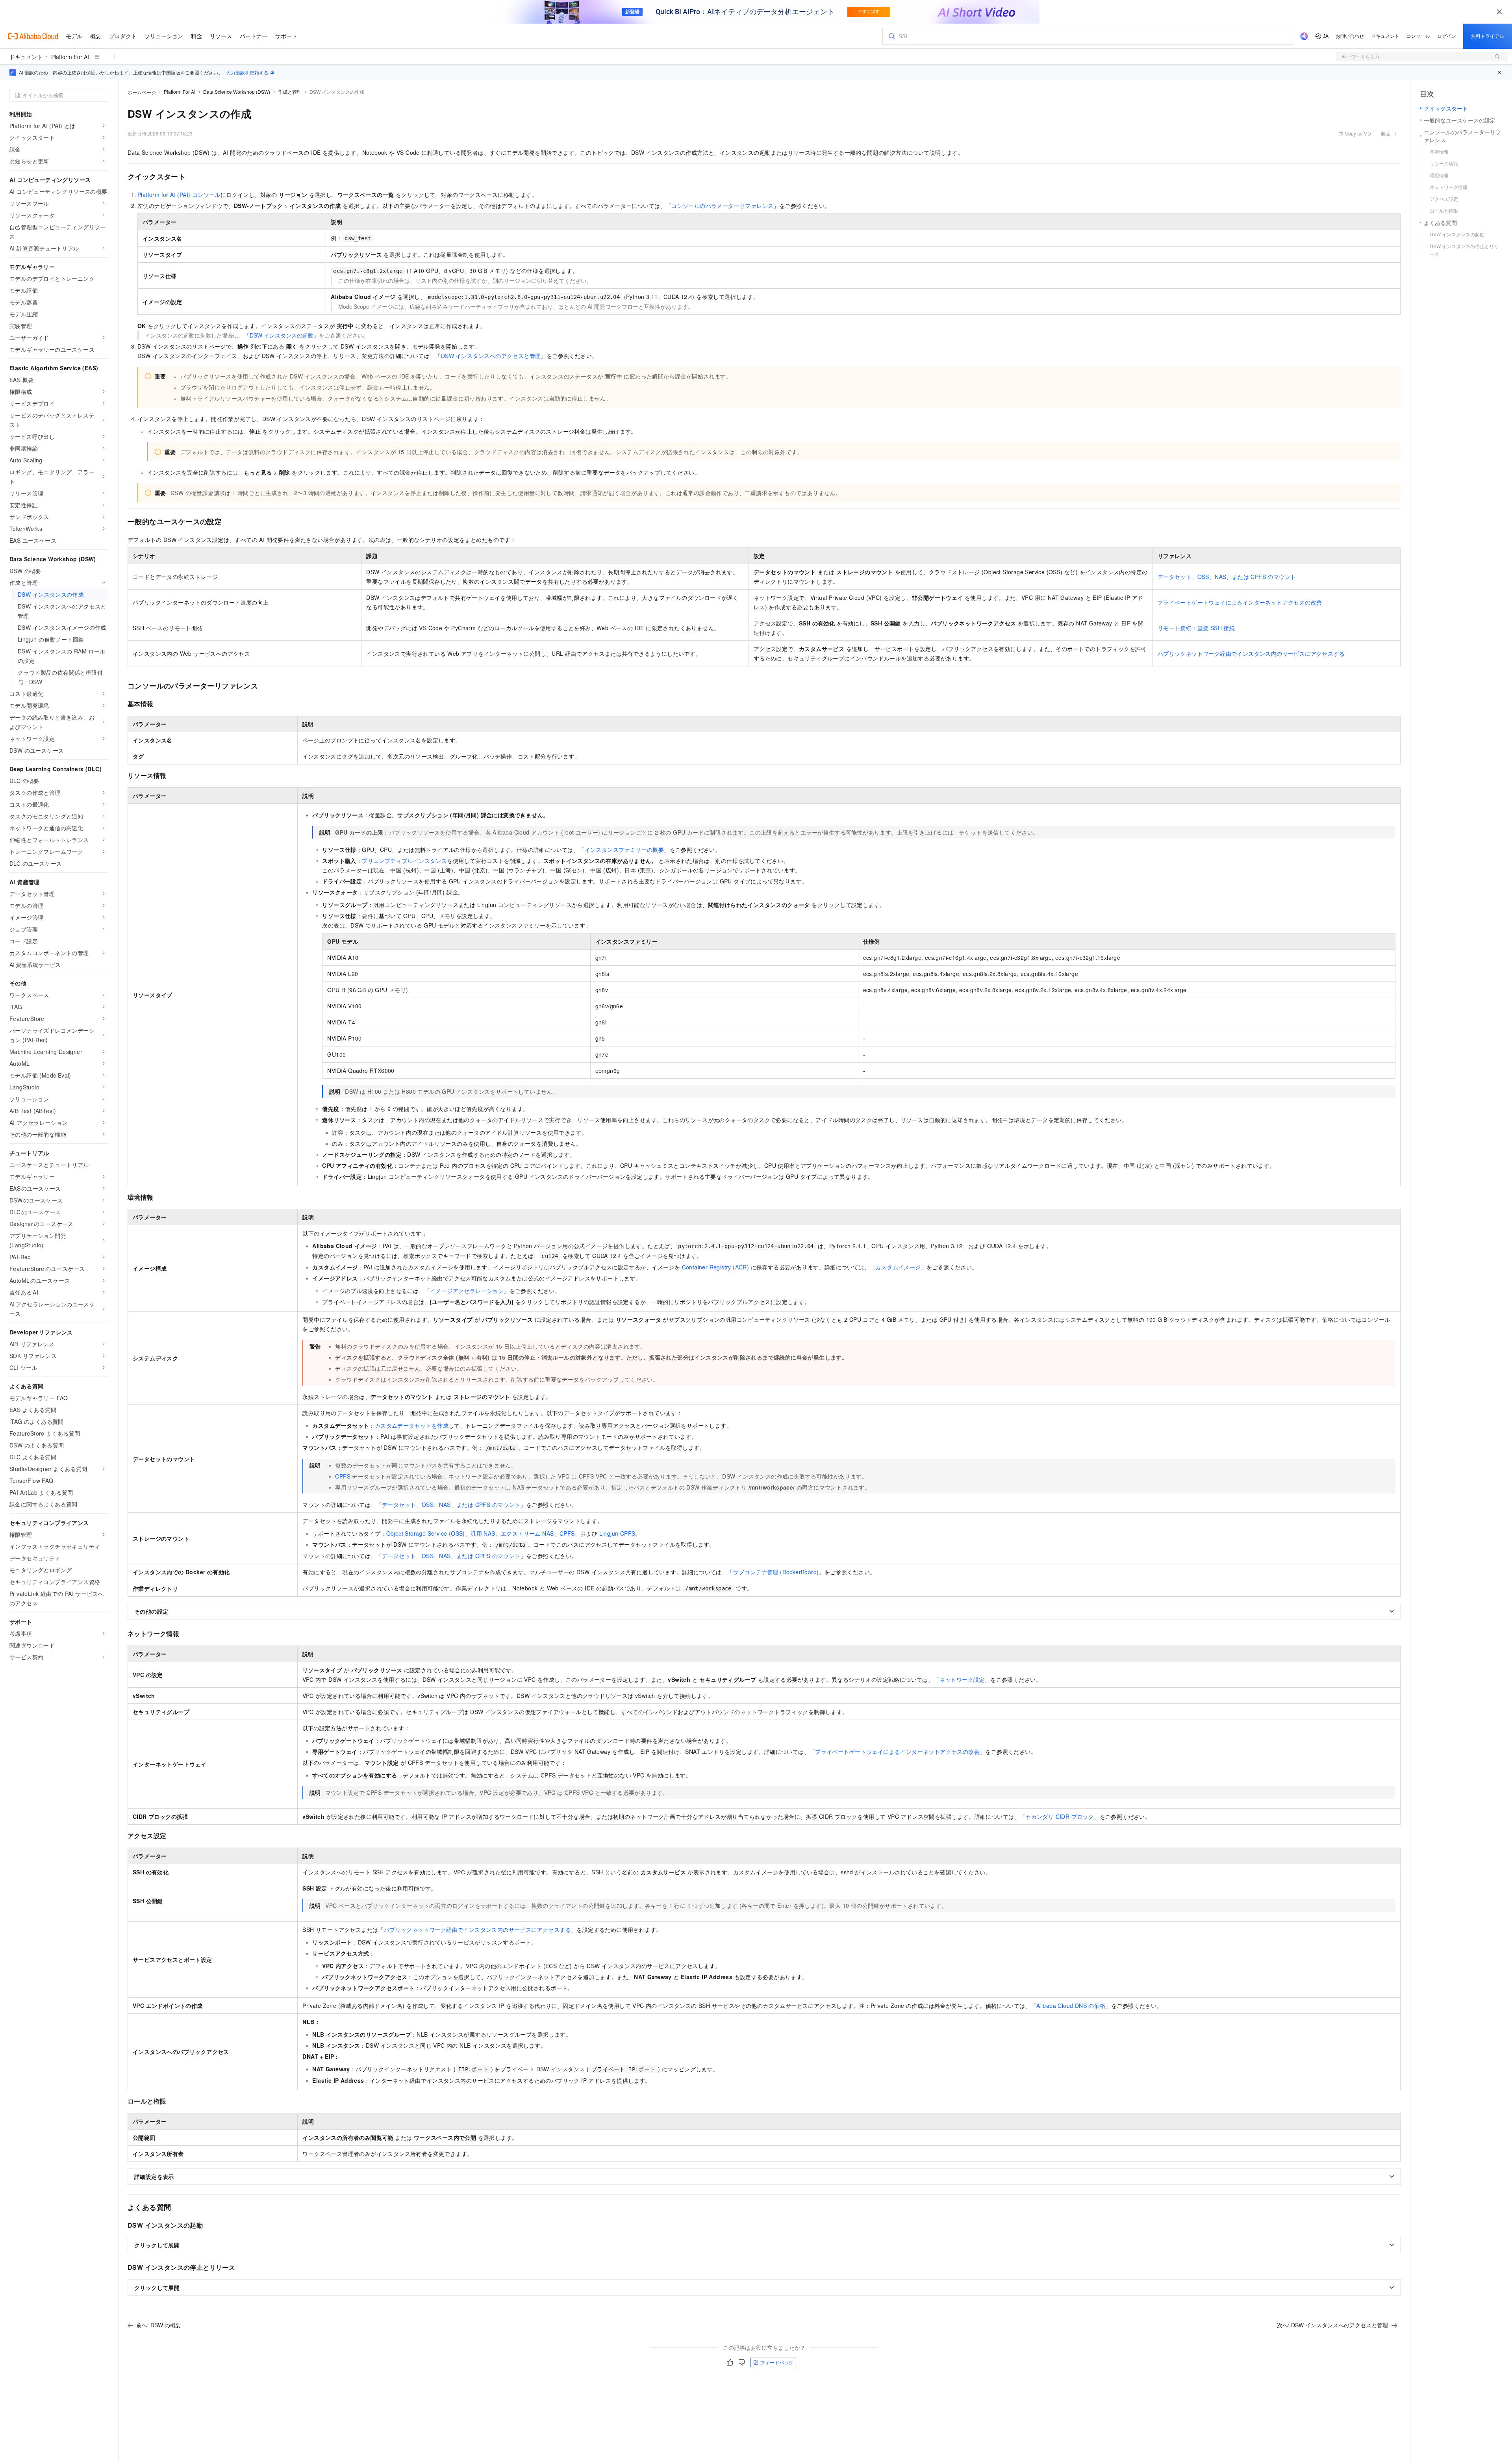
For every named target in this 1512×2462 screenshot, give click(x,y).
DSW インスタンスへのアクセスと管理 (491, 356)
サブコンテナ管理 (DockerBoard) (776, 1572)
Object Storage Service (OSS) (426, 1533)
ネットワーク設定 (962, 1679)
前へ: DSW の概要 (159, 2325)
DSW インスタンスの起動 (282, 335)
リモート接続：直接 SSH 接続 (1196, 628)
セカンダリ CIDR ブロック (1060, 1816)
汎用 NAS (483, 1533)
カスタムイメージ (898, 1267)
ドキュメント (26, 57)
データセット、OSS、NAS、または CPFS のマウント (1227, 577)
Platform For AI (70, 57)
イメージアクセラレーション (467, 1291)
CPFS (343, 1476)
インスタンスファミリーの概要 (624, 850)
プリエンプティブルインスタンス (404, 861)
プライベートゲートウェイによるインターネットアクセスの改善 (1240, 602)
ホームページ (142, 92)
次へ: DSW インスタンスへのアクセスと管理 (1332, 2325)
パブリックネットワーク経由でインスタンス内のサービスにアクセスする (1251, 653)
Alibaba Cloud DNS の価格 (1071, 2006)
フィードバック (777, 2362)
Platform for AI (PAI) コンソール (179, 195)
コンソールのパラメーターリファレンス (722, 206)
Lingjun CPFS (617, 1533)
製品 (1386, 133)
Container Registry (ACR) (716, 1267)
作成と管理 (290, 92)
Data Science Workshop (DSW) (237, 92)
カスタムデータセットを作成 (412, 1425)
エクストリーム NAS (527, 1533)
